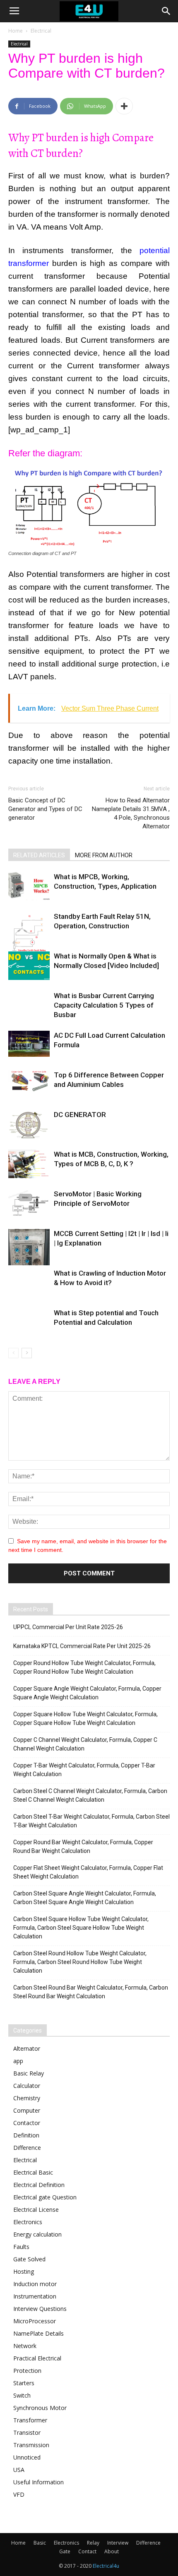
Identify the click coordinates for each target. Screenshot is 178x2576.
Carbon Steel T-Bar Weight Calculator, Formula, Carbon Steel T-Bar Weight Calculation (91, 1821)
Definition (26, 2135)
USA (19, 2470)
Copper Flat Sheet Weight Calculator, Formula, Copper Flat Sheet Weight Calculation (88, 1872)
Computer (27, 2110)
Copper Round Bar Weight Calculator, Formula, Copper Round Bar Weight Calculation (83, 1847)
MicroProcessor (35, 2321)
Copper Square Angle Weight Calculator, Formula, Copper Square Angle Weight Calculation (87, 1693)
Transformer (30, 2420)
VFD (19, 2494)
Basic (40, 2543)
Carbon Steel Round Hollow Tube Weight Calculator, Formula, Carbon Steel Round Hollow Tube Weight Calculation (80, 1962)
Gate (65, 2551)
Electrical (41, 31)
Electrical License (36, 2210)
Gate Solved (29, 2259)
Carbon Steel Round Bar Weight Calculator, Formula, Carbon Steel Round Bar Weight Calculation (91, 1992)
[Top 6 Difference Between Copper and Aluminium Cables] (29, 1081)
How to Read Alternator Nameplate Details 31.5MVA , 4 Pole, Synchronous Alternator (131, 813)
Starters (24, 2383)
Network (25, 2346)
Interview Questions (40, 2309)
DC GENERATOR (80, 1115)
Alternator (27, 2048)
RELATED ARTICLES (39, 855)
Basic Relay (29, 2073)
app (18, 2061)
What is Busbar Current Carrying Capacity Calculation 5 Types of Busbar (104, 1005)
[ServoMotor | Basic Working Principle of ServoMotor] (29, 1204)
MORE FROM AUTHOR (104, 855)
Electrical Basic (33, 2172)
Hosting (24, 2271)
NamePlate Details (38, 2333)
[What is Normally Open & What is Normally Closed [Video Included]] (29, 966)
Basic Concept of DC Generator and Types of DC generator (45, 809)
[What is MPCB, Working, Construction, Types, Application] (29, 886)
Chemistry (27, 2098)
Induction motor (35, 2284)
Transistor (27, 2432)
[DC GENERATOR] (29, 1124)
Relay (93, 2543)
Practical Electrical (37, 2358)
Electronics (28, 2222)
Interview (118, 2543)
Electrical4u (106, 2566)
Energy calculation (37, 2234)
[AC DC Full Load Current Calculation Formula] (29, 1044)
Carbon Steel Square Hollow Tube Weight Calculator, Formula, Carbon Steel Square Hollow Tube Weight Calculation (81, 1928)
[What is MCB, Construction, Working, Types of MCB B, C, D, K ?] (29, 1164)
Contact (87, 2551)
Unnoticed (27, 2457)
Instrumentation (35, 2296)
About (112, 2551)
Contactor (27, 2123)
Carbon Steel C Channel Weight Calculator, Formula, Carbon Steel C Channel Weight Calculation (90, 1795)
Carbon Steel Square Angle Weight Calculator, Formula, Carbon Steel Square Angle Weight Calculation (85, 1898)
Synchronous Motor (40, 2408)
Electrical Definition (39, 2185)
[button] (166, 11)
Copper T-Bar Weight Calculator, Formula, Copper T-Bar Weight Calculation (84, 1770)
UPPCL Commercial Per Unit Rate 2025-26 (68, 1627)
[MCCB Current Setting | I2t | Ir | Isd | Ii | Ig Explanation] (29, 1247)
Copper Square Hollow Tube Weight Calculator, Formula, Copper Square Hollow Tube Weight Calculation (85, 1719)
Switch (22, 2395)
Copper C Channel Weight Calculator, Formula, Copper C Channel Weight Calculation (85, 1744)
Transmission (31, 2445)
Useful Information (38, 2482)
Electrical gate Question (45, 2197)
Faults (21, 2247)
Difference (27, 2148)
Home (16, 31)
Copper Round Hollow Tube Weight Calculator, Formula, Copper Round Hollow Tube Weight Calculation (84, 1667)
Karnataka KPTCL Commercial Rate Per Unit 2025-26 (82, 1646)
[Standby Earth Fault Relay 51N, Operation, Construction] (29, 940)
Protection (27, 2371)
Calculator (27, 2086)
